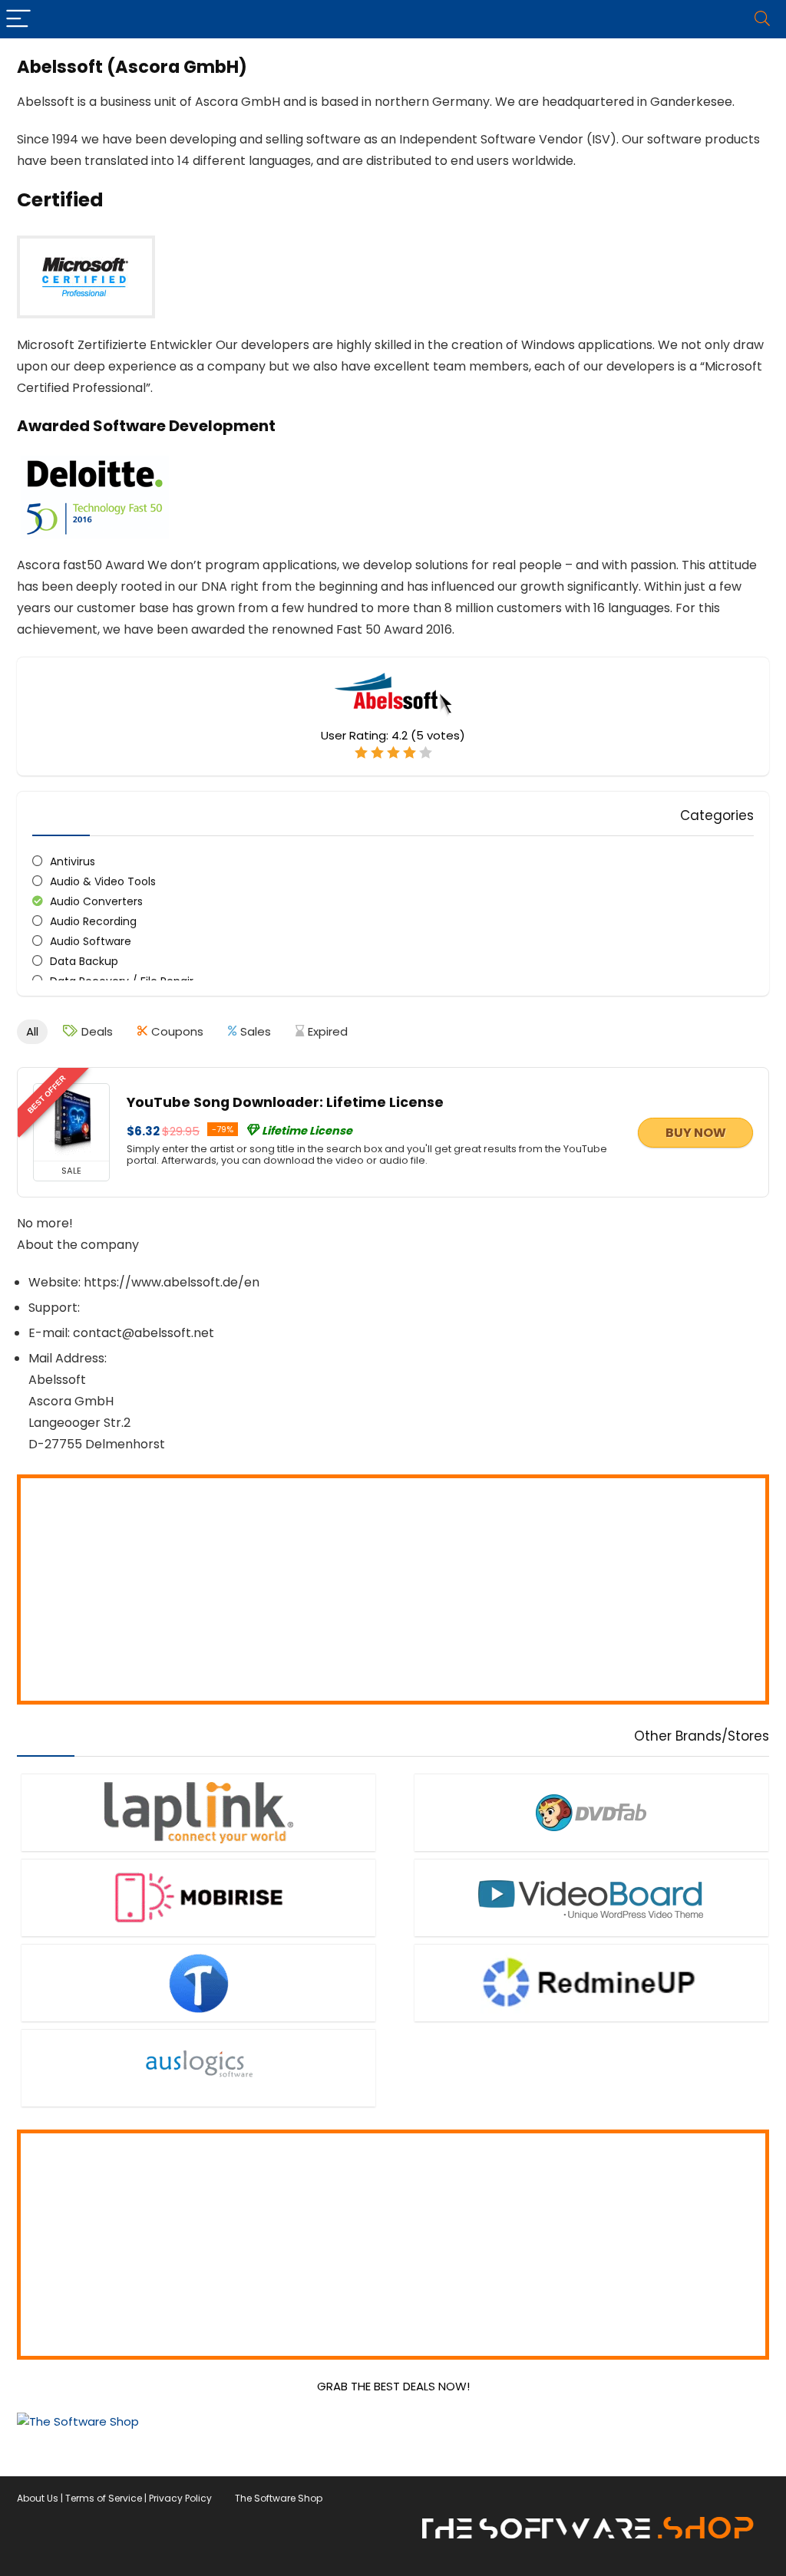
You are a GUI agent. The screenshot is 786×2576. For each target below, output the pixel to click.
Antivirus (73, 861)
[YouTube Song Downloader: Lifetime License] (71, 1122)
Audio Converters (96, 901)
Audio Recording (93, 921)
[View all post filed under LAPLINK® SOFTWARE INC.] (198, 1812)
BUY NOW (696, 1133)
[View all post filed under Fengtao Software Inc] (591, 1812)
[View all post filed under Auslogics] (198, 2068)
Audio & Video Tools (103, 881)
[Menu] (18, 19)
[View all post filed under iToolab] (198, 1983)
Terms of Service (104, 2498)
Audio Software (91, 941)
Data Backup (84, 961)
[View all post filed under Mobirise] (198, 1897)
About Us (38, 2498)
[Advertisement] (393, 1589)
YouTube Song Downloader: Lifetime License (285, 1102)
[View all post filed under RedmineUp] (591, 1983)
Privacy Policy (180, 2498)
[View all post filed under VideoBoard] (591, 1897)
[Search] (762, 19)
